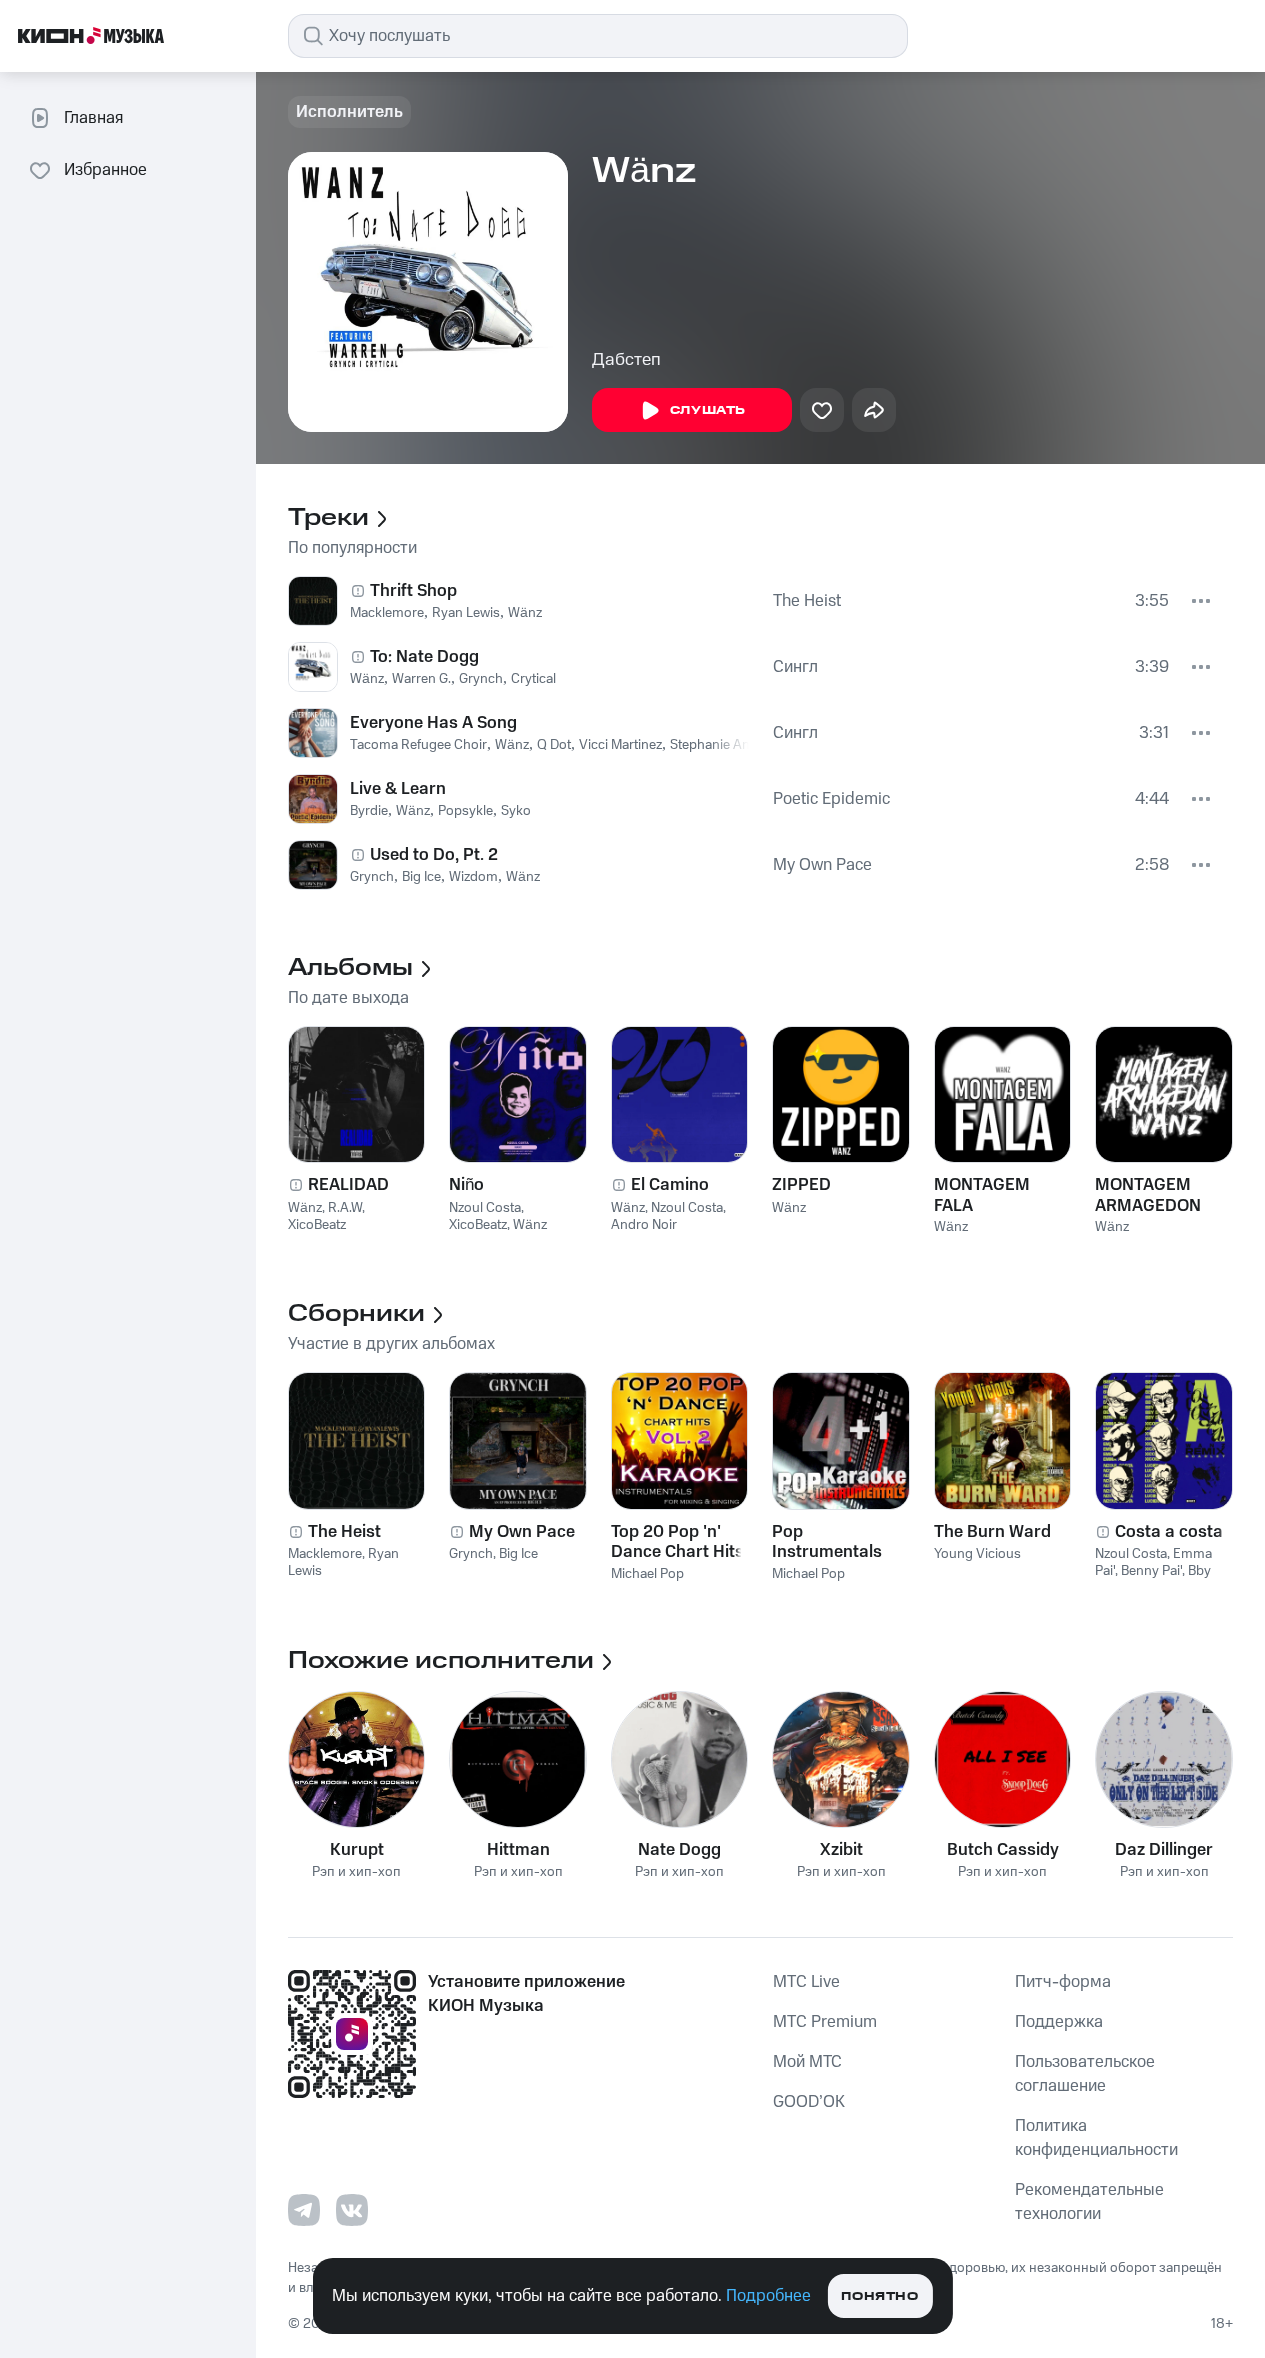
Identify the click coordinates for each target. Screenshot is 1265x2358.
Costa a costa (1169, 1532)
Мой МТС (807, 2062)
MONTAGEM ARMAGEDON (1148, 1195)
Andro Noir (644, 1225)
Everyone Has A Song (433, 723)
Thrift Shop (413, 591)
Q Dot (554, 745)
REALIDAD (348, 1185)
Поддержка (1059, 2022)
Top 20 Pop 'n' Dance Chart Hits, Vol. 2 (679, 1542)
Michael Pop (647, 1574)
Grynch (481, 679)
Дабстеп (626, 360)
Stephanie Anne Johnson (744, 745)
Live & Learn (398, 789)
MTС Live (806, 1982)
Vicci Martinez (620, 745)
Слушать (708, 410)
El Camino (670, 1185)
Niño (466, 1185)
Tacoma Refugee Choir (418, 745)
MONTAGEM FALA (982, 1195)
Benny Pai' (1151, 1571)
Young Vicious (977, 1554)
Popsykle (465, 811)
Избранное (105, 170)
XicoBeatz (317, 1225)
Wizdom (473, 877)
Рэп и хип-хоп (356, 1872)
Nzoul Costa (485, 1208)
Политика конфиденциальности (1096, 2138)
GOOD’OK (809, 2102)
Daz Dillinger (1164, 1850)
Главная (93, 118)
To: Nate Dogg (424, 657)
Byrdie (369, 811)
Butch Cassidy (1003, 1850)
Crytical (533, 679)
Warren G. (421, 679)
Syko (516, 811)
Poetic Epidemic (831, 799)
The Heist (807, 601)
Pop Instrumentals (827, 1542)
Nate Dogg (679, 1850)
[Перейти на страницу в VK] (352, 2210)
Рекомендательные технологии (1089, 2202)
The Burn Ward (992, 1532)
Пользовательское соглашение (1085, 2074)
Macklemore (387, 613)
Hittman (518, 1850)
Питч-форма (1063, 1982)
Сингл (795, 667)
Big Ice (421, 877)
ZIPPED (801, 1185)
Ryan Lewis (466, 613)
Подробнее (768, 2296)
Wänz (525, 613)
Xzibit (841, 1850)
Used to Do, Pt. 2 (434, 855)
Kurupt (357, 1850)
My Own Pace (822, 865)
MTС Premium (825, 2022)
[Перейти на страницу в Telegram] (304, 2210)
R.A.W (345, 1208)
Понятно (879, 2296)
